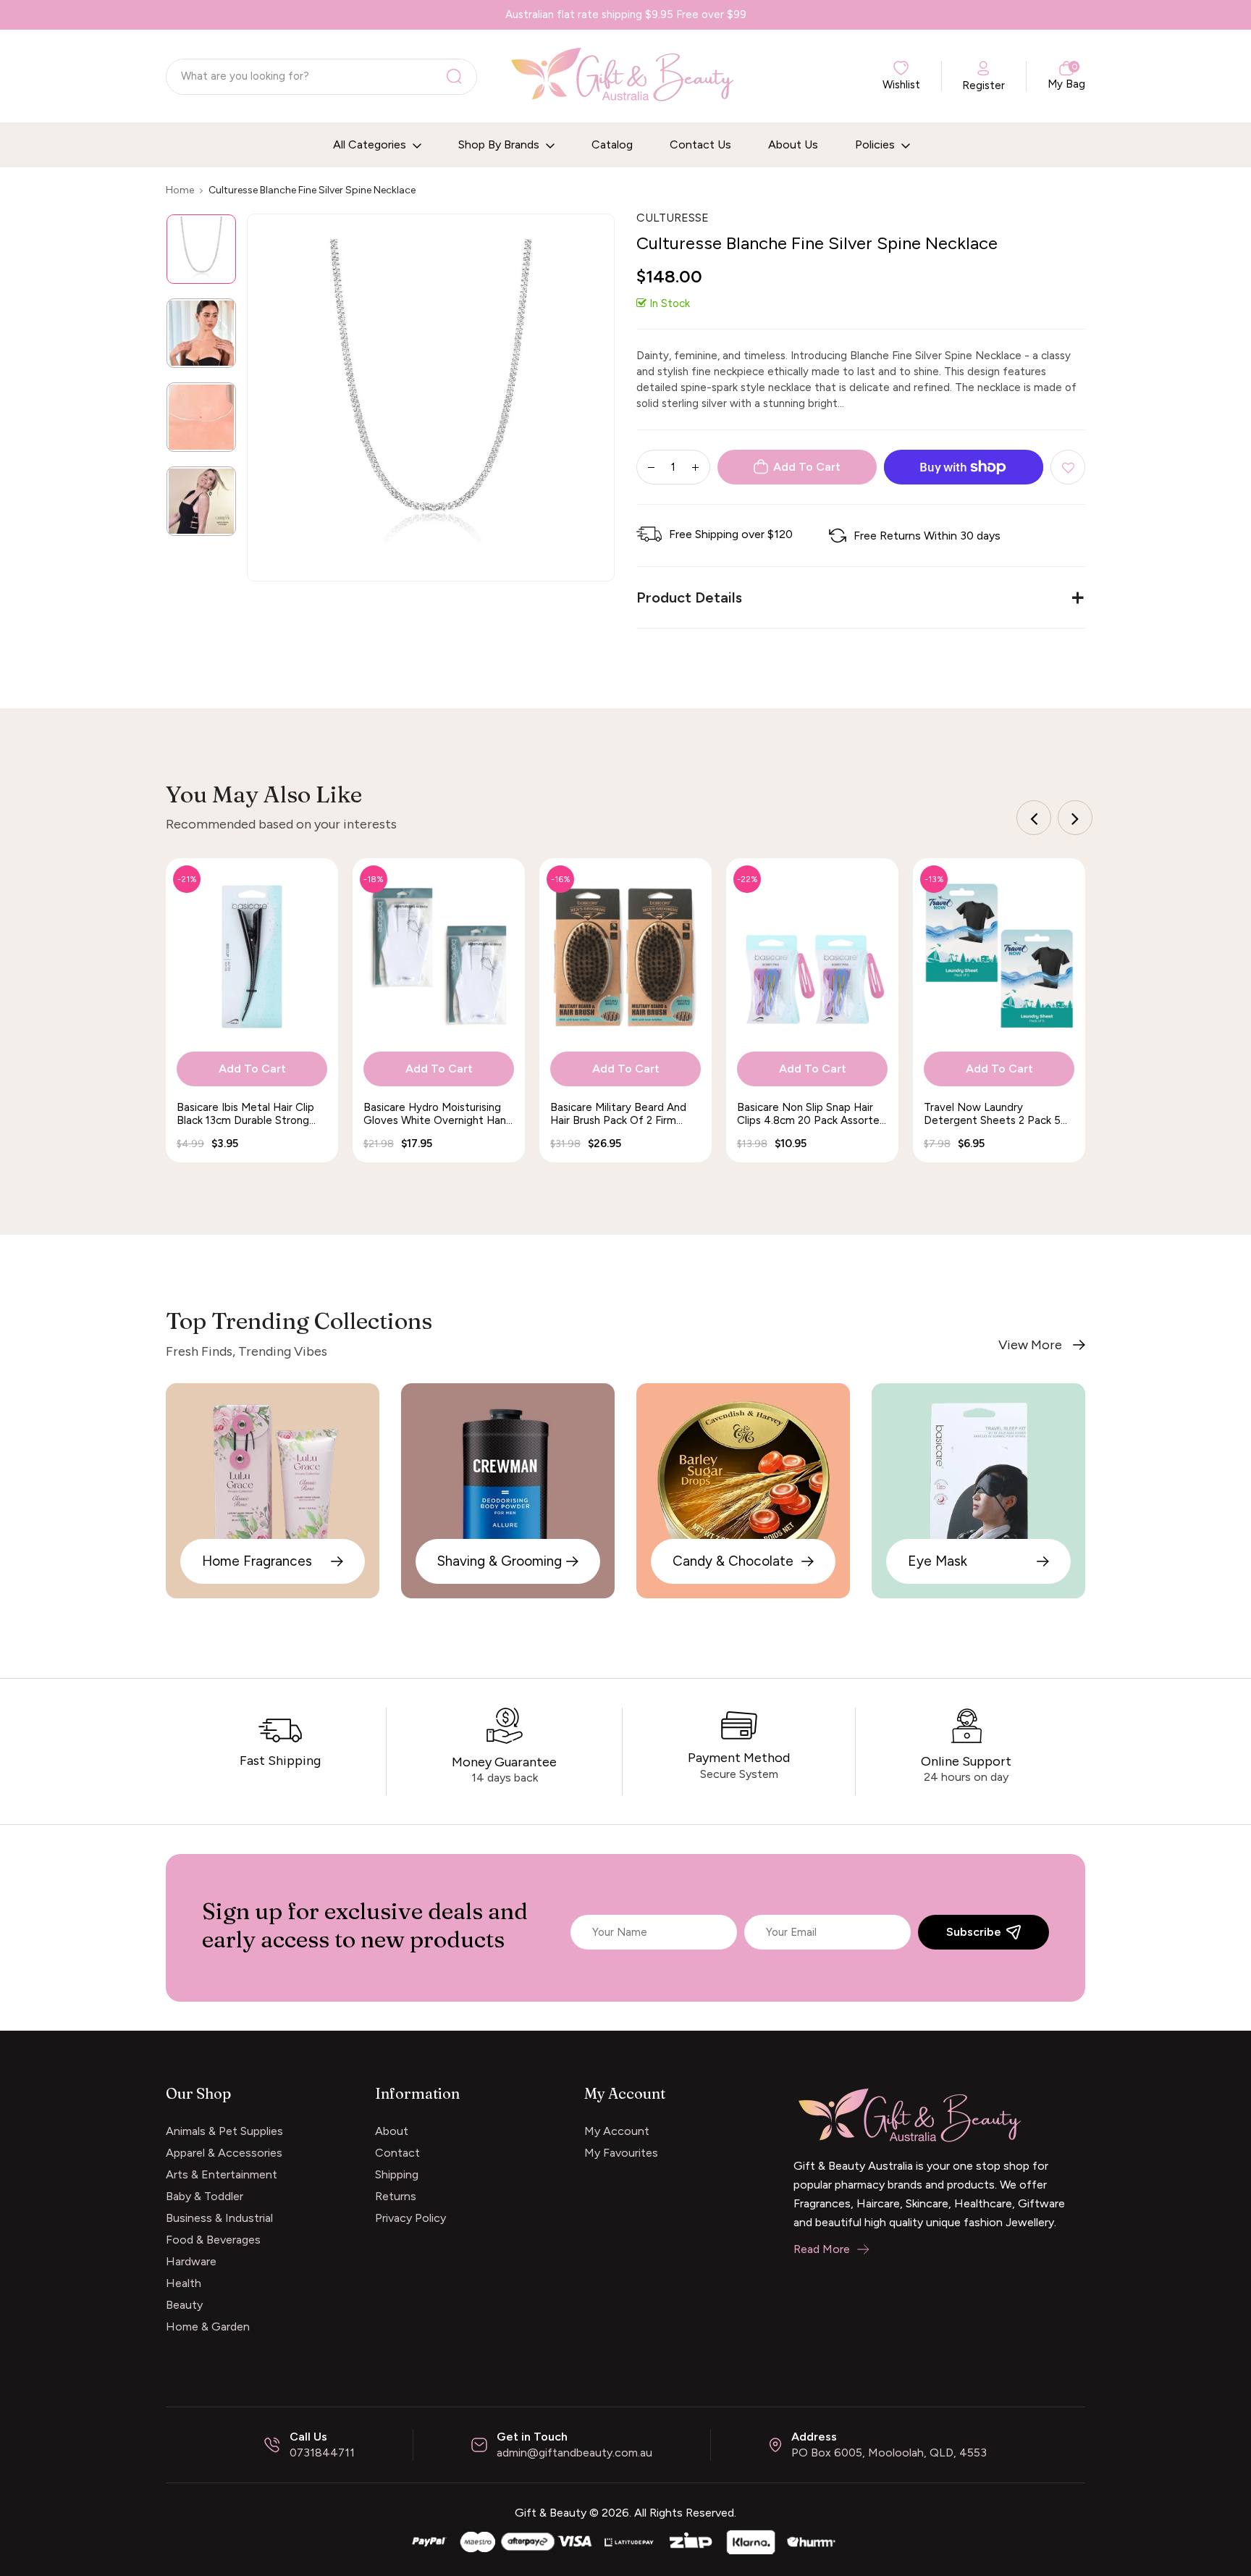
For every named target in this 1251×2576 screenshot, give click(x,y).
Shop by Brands (500, 144)
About (392, 2131)
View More (1030, 1345)
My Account (617, 2131)
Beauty (184, 2305)
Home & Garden (208, 2327)
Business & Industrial (219, 2218)
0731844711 (322, 2453)
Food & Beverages (213, 2240)
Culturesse (673, 218)
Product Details (689, 597)
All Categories (371, 144)
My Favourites (621, 2153)
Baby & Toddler (205, 2196)
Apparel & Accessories (224, 2153)
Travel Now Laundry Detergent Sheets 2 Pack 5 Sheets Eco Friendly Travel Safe (992, 1114)
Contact (397, 2153)
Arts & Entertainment (222, 2174)
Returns (396, 2196)
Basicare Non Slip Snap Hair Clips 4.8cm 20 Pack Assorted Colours (812, 1114)
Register (983, 85)
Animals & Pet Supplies (224, 2131)
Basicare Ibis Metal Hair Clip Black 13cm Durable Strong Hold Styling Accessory (245, 1114)
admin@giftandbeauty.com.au (574, 2453)
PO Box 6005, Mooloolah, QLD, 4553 (889, 2453)
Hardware (191, 2261)
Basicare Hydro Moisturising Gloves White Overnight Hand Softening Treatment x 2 (438, 1114)
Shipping (397, 2174)
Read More (822, 2249)
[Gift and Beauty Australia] (625, 2540)
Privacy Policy (410, 2218)
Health (184, 2283)
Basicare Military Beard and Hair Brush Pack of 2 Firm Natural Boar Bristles (618, 1114)
